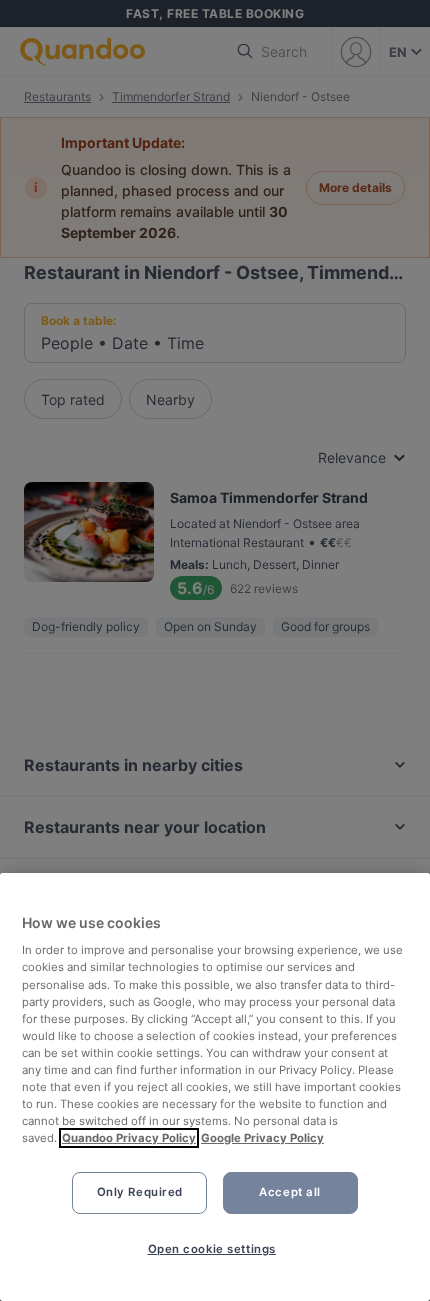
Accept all (290, 1192)
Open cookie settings (212, 1249)
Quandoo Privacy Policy (129, 1138)
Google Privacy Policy (262, 1138)
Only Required (140, 1192)
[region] (215, 1087)
